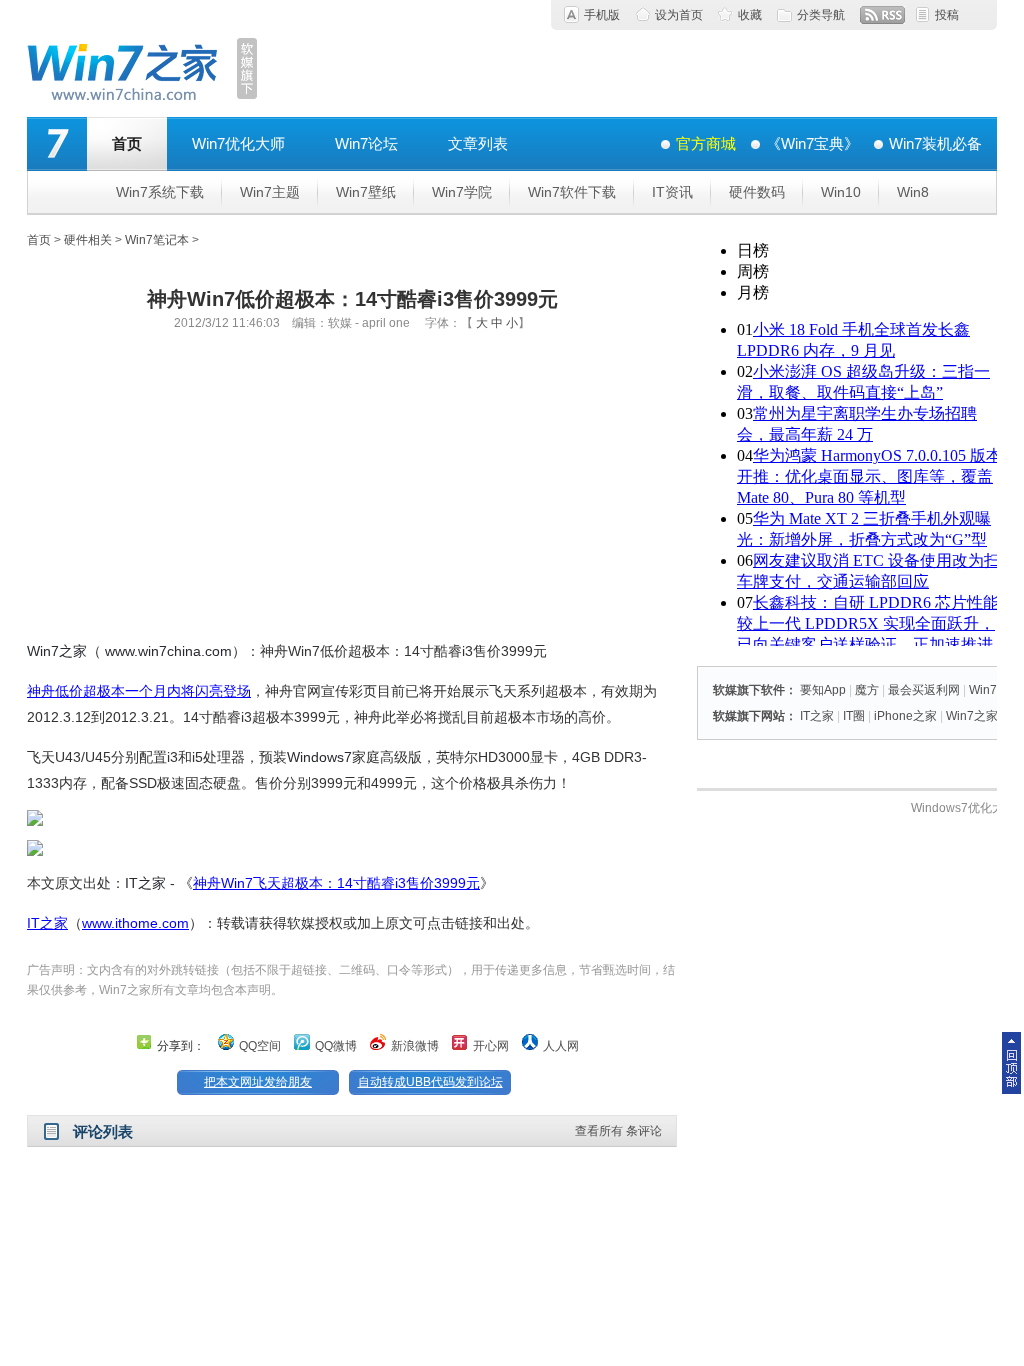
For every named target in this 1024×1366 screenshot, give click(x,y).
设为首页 (679, 15)
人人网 (561, 1046)
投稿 (947, 15)
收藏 (750, 15)
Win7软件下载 (572, 192)
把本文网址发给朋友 (258, 1082)
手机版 (602, 15)
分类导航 (821, 15)
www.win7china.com (168, 651)
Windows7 (319, 757)
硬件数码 (757, 192)
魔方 (867, 690)
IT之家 (145, 883)
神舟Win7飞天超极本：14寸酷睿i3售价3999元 (336, 883)
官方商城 (706, 143)
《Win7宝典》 (812, 143)
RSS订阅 (882, 15)
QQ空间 (260, 1046)
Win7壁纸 (366, 192)
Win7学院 (462, 192)
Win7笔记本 (157, 240)
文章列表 (478, 143)
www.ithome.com (135, 923)
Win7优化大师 (238, 143)
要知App (823, 690)
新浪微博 (415, 1046)
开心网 (491, 1046)
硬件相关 (88, 240)
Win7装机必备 (935, 143)
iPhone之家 (905, 716)
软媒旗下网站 (749, 716)
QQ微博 (336, 1046)
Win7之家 (57, 651)
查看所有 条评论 (618, 1131)
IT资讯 (672, 192)
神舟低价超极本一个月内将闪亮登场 (139, 691)
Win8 (913, 192)
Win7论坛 (366, 143)
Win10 (841, 192)
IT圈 (854, 716)
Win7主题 (270, 192)
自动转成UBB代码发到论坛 (430, 1082)
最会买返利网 (924, 690)
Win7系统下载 (160, 192)
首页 (127, 143)
